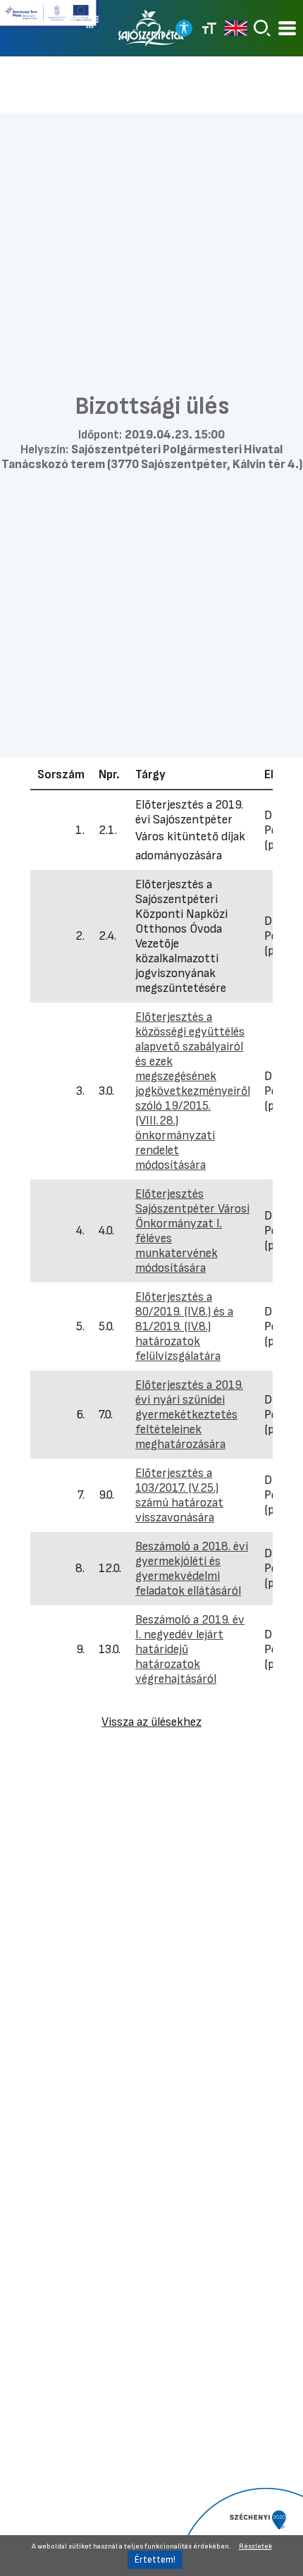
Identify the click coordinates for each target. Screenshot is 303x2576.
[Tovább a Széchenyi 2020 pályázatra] (239, 2531)
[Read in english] (236, 28)
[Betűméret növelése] (209, 28)
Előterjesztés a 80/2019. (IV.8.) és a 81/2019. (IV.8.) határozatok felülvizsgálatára (184, 1326)
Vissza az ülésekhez (151, 1722)
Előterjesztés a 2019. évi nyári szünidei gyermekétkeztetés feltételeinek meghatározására (189, 1415)
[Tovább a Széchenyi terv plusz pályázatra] (49, 20)
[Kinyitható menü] (287, 29)
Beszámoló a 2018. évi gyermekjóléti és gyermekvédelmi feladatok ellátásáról (192, 1569)
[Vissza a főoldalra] (151, 28)
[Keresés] (262, 28)
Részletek (255, 2546)
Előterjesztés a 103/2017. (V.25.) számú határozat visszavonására (179, 1495)
